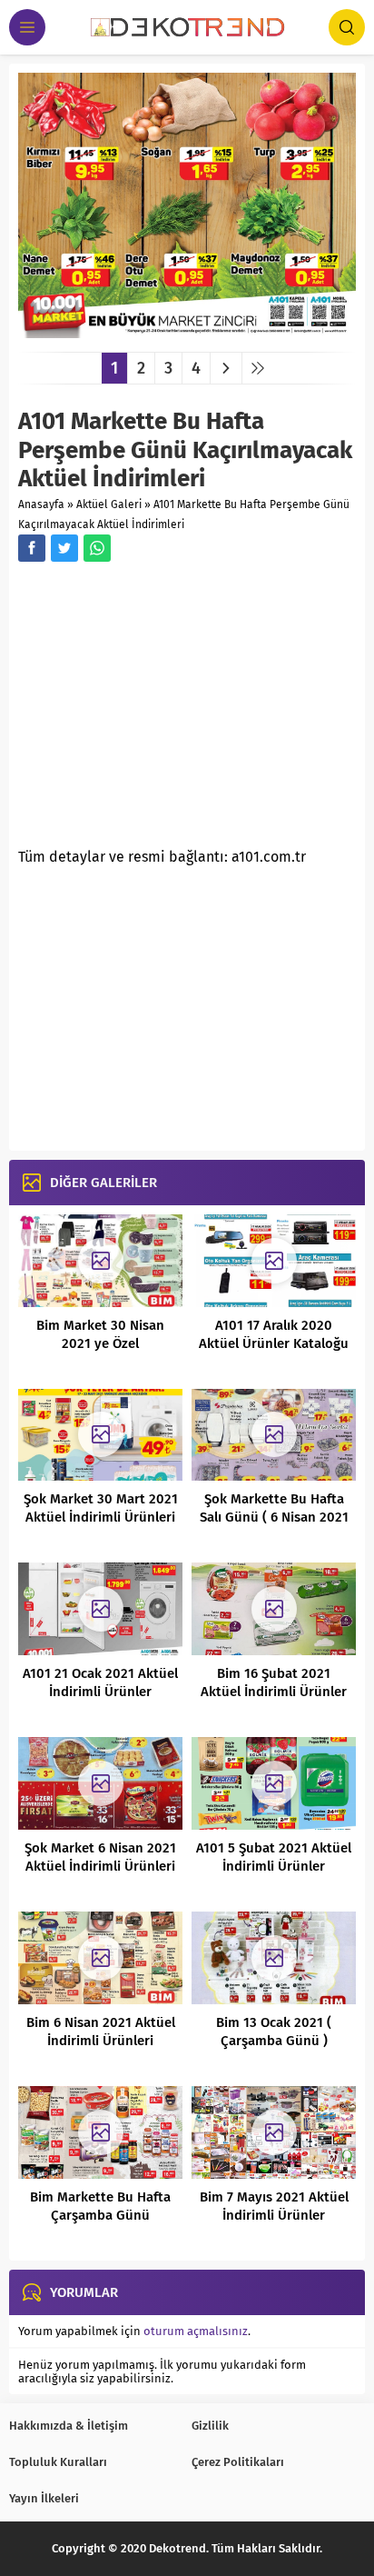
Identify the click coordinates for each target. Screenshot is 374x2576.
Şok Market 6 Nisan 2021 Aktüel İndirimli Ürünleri (100, 1857)
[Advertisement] (171, 710)
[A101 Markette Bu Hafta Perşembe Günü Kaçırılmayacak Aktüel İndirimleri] (187, 331)
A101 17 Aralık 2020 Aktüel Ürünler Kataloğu (274, 1334)
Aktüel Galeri (109, 504)
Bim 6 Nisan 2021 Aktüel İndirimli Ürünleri (101, 2032)
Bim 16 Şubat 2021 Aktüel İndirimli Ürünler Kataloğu (274, 1692)
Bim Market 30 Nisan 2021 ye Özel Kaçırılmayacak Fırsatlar (100, 1343)
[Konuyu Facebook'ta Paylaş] (32, 548)
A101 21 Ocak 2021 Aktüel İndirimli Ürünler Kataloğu (100, 1692)
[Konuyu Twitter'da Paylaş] (64, 548)
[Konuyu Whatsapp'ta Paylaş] (97, 548)
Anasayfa (41, 504)
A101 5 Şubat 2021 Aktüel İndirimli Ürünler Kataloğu (274, 1866)
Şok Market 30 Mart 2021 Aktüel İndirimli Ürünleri (101, 1508)
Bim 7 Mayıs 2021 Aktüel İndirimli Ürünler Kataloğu (274, 2215)
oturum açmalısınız (196, 2331)
